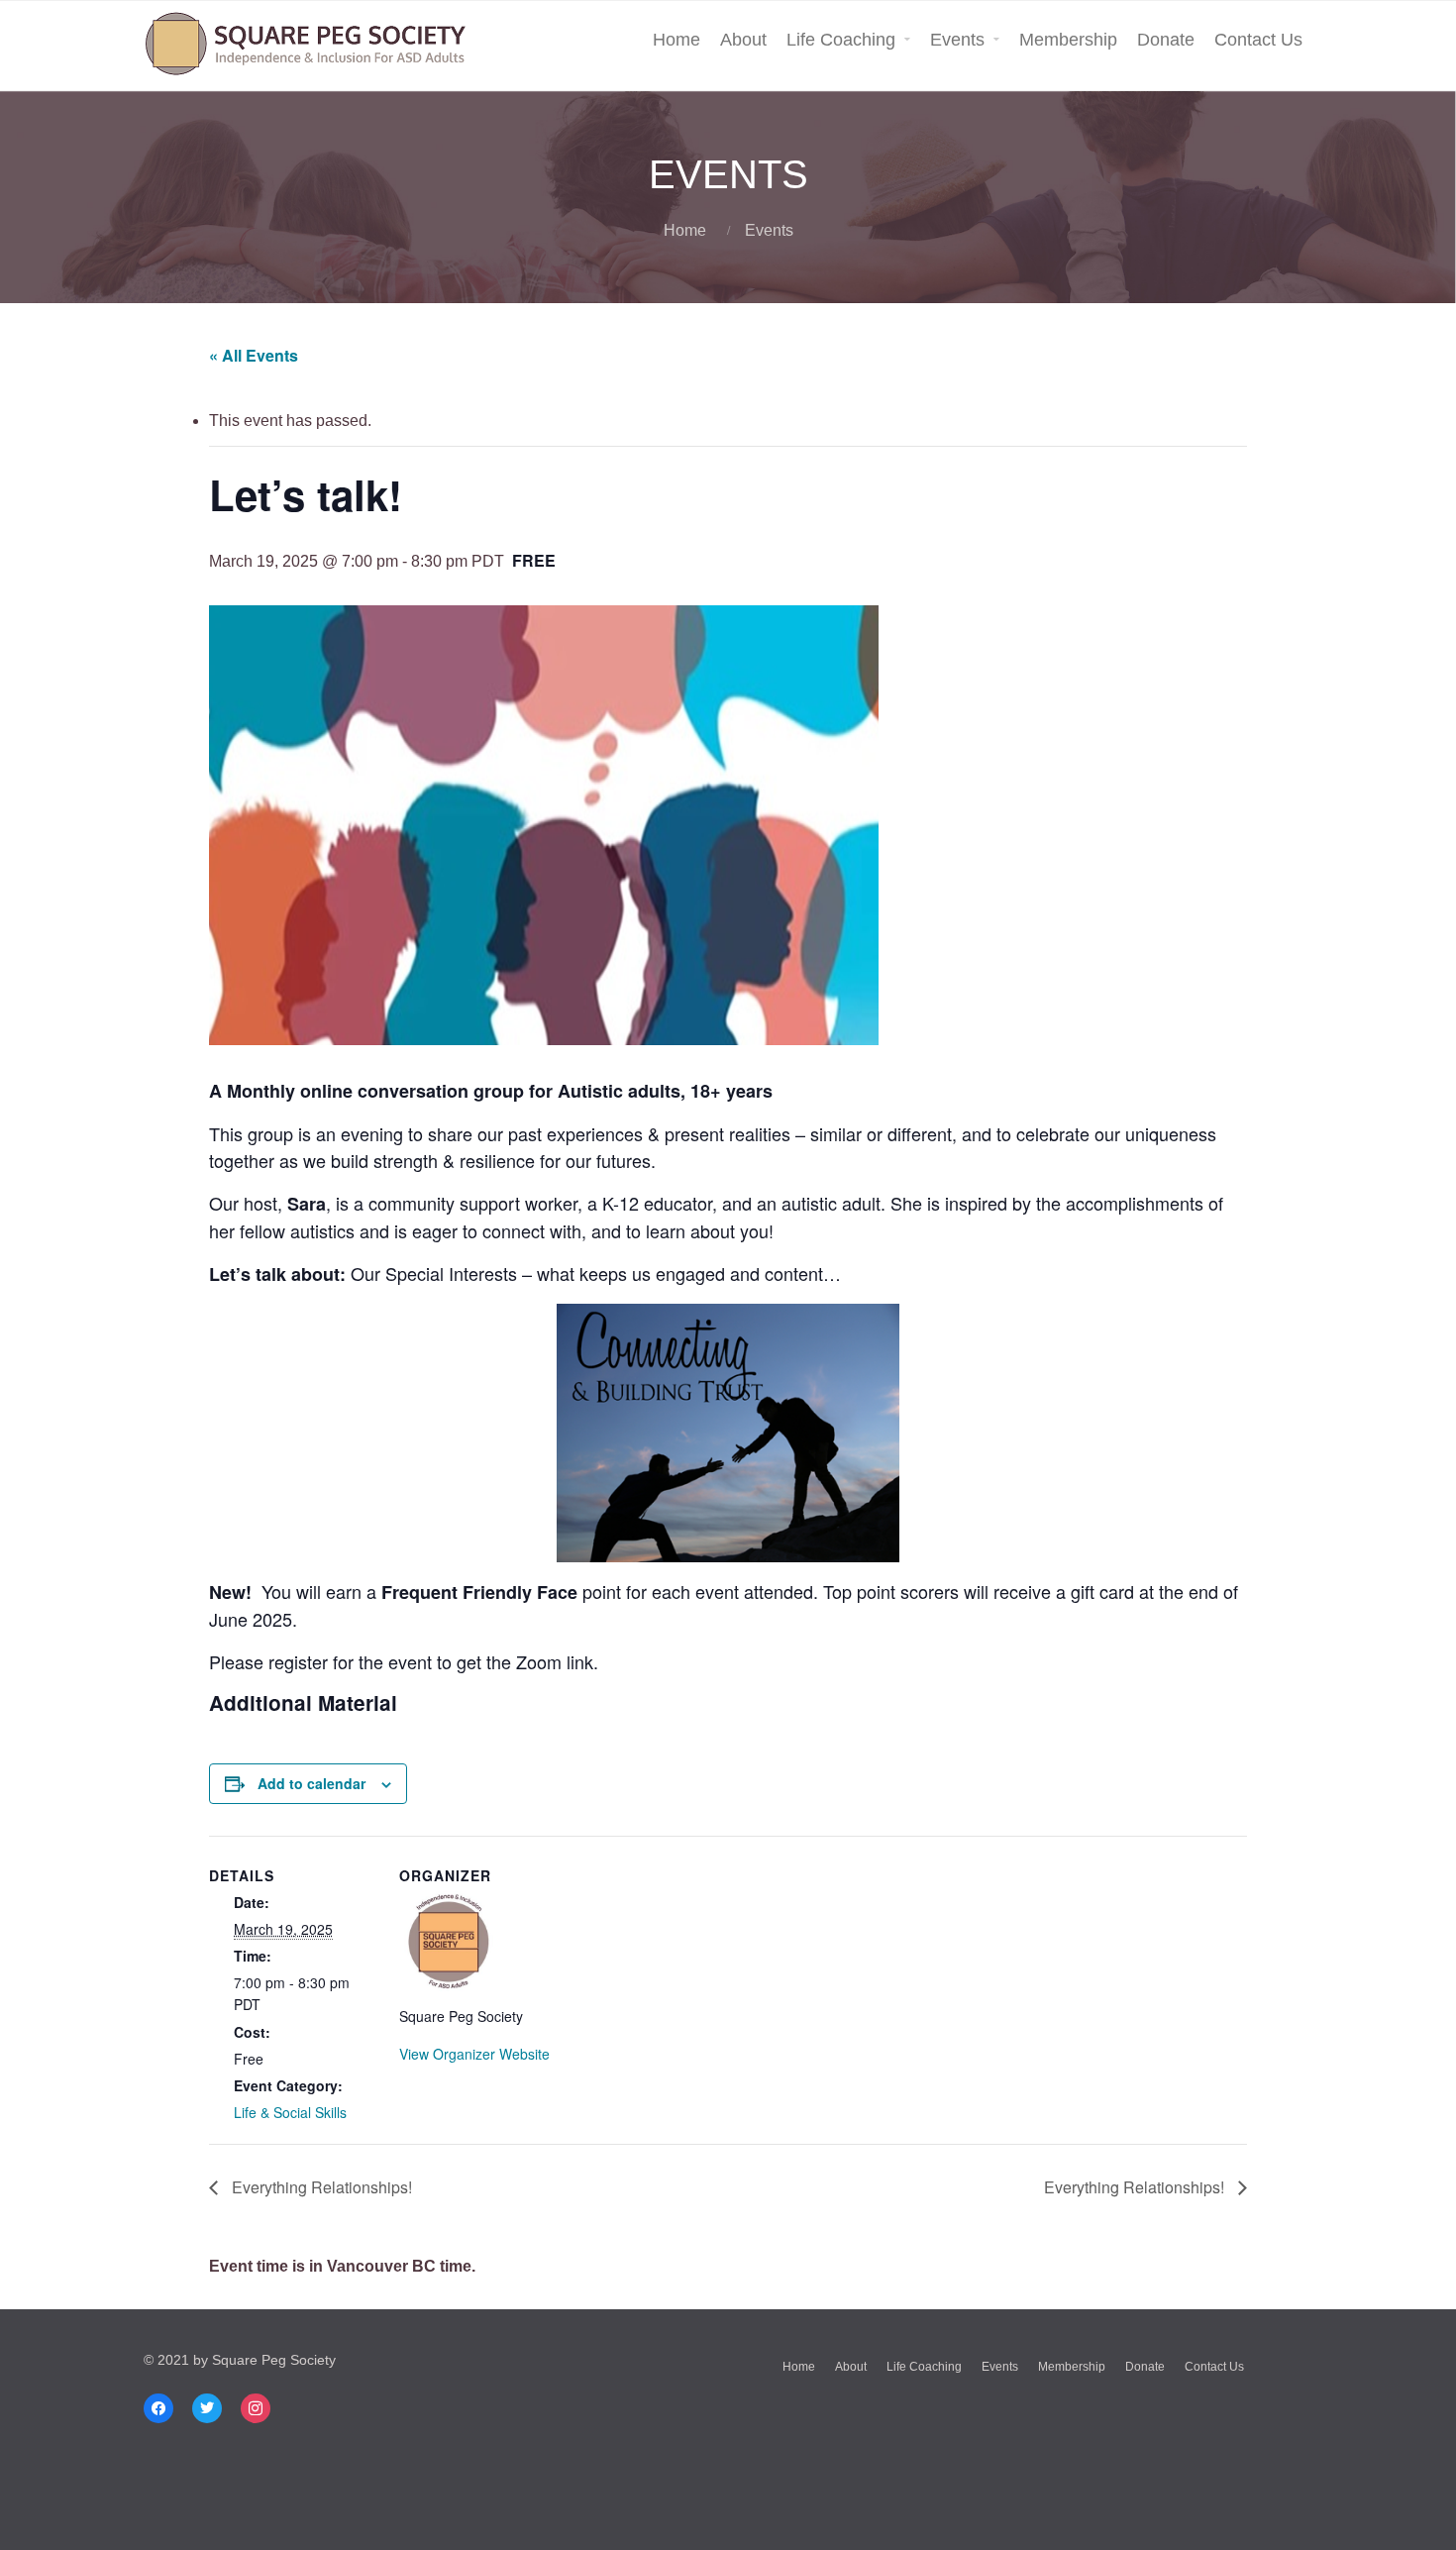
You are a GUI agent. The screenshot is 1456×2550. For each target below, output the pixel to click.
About (743, 40)
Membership (1068, 40)
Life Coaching (841, 40)
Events (957, 40)
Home (676, 40)
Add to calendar (312, 1783)
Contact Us (1258, 40)
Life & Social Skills (290, 2112)
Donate (1166, 40)
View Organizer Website (474, 2054)
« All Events (254, 355)
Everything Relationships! (320, 2187)
